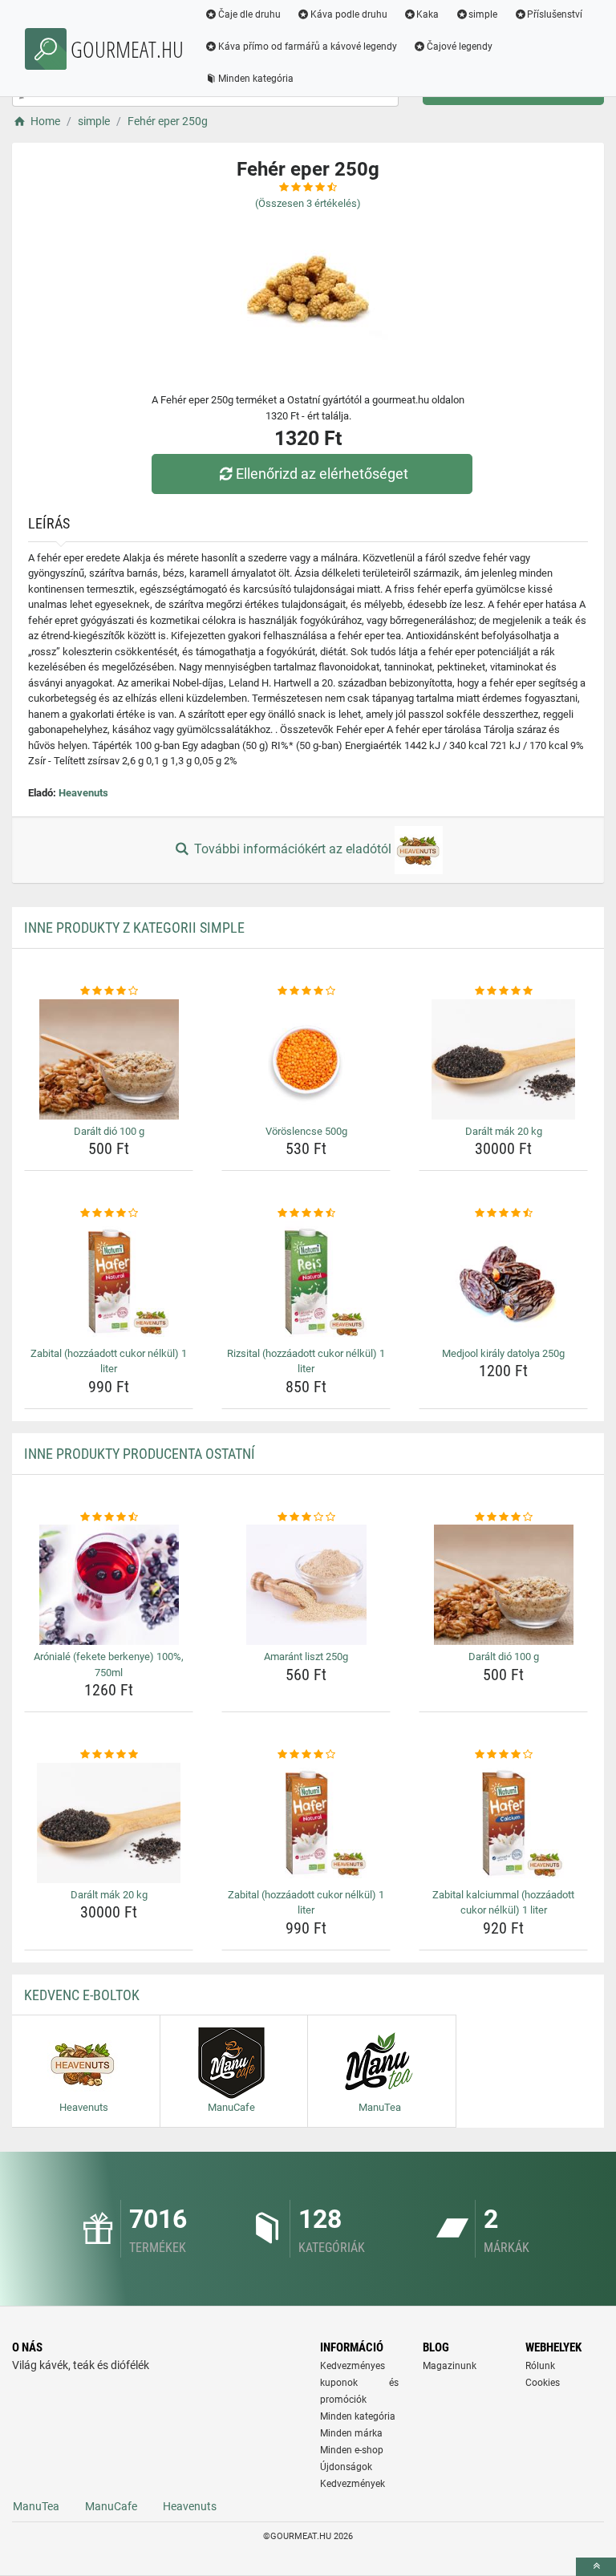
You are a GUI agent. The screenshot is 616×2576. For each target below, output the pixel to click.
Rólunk (540, 2366)
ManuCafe (111, 2506)
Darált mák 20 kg (504, 1131)
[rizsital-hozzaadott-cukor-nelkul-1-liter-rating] (306, 1213)
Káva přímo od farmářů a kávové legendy (308, 47)
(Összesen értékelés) (308, 203)
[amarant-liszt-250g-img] (306, 1585)
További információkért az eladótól (293, 849)
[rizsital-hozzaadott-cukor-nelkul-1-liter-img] (306, 1282)
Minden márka (351, 2433)
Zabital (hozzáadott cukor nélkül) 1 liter (109, 1361)
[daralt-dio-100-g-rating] (109, 991)
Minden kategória (256, 79)
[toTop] (596, 2567)
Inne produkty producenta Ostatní (140, 1454)
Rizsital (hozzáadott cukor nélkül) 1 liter (306, 1361)
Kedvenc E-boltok (82, 1995)
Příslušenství (555, 14)
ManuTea (36, 2506)
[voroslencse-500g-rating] (306, 991)
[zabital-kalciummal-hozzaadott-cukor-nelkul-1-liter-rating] (503, 1755)
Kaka (428, 14)
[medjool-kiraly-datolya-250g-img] (503, 1282)
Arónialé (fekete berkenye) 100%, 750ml (109, 1665)
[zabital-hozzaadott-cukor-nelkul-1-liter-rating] (109, 1213)
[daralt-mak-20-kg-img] (503, 1059)
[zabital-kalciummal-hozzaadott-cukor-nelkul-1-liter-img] (503, 1823)
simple (483, 14)
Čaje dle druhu (249, 14)
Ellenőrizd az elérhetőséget (322, 474)
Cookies (543, 2383)
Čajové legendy (460, 47)
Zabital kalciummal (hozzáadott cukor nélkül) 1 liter (503, 1903)
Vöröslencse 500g (306, 1131)
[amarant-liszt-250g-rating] (306, 1517)
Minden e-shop (352, 2450)
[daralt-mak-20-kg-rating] (503, 991)
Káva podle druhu (349, 14)
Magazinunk (450, 2366)
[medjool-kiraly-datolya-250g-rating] (503, 1213)
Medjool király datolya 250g (503, 1353)
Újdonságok (346, 2467)
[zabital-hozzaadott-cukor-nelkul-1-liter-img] (109, 1282)
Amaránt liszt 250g (306, 1657)
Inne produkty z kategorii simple (134, 928)
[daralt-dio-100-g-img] (109, 1059)
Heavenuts (83, 793)
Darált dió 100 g (109, 1131)
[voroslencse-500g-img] (306, 1059)
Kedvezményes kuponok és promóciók (359, 2383)
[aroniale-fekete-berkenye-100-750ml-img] (109, 1585)
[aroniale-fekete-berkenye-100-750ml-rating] (109, 1517)
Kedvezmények (353, 2484)
